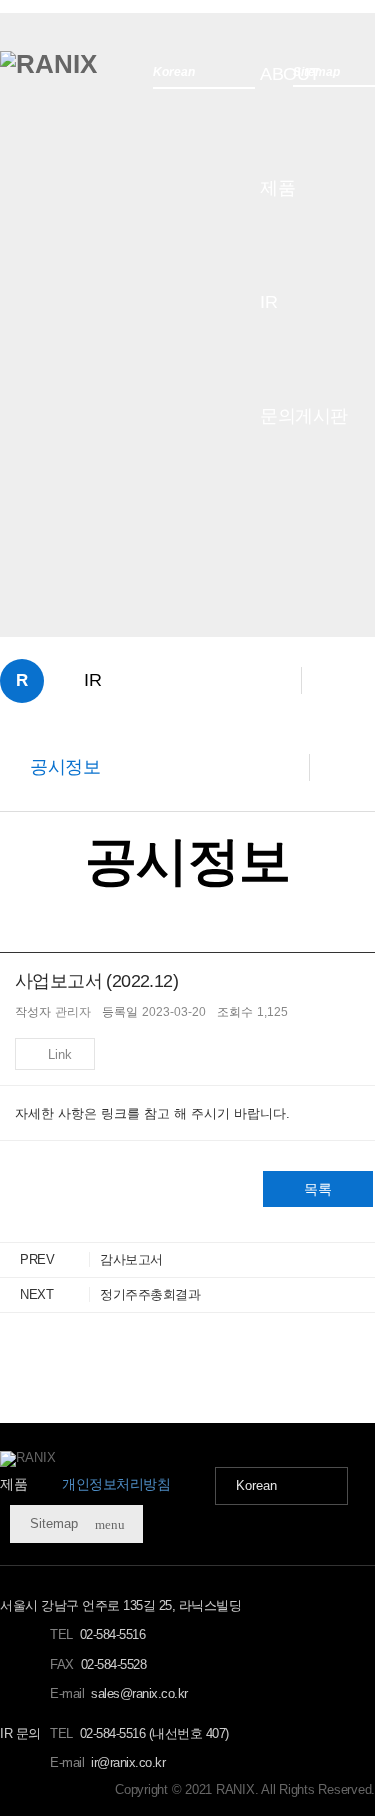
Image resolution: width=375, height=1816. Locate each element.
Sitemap (77, 1524)
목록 (318, 1189)
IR (268, 302)
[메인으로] (48, 64)
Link (60, 1054)
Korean (256, 1485)
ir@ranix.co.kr (128, 1762)
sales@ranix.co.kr (139, 1693)
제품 (277, 188)
